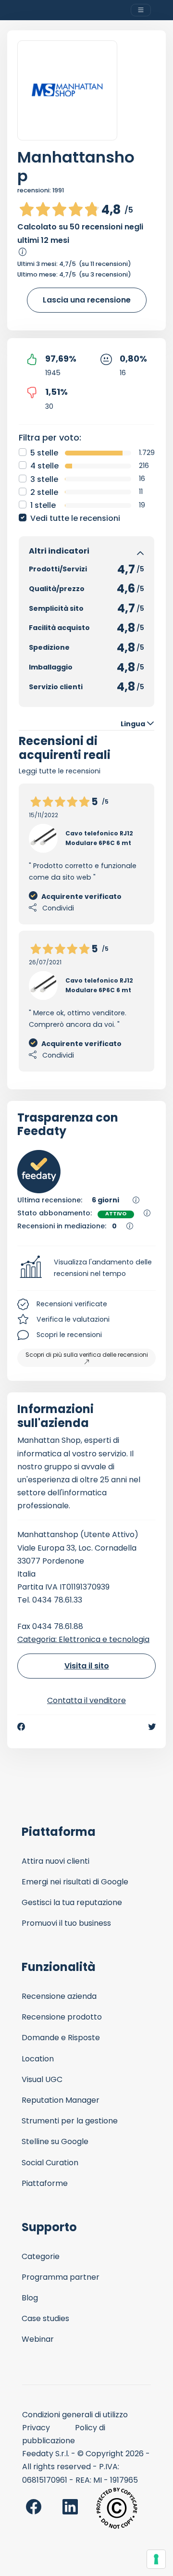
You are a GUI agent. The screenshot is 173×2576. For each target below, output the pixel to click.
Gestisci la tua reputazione (72, 1902)
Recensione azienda (59, 1996)
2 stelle (44, 492)
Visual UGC (42, 2079)
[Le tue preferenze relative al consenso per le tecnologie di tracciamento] (156, 2559)
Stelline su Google (55, 2141)
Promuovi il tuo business (66, 1923)
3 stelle (44, 479)
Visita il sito (87, 1666)
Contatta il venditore (86, 1700)
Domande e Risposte (61, 2038)
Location (38, 2059)
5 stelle (44, 453)
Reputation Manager (61, 2100)
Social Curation (50, 2163)
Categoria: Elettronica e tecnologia (83, 1639)
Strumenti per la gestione (70, 2121)
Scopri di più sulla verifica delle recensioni (87, 1355)
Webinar (38, 2339)
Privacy (36, 2428)
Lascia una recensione (87, 300)
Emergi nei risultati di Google (75, 1882)
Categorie (41, 2256)
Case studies (45, 2318)
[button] (86, 1268)
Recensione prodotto (62, 2017)
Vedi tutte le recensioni (75, 518)
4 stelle (44, 466)
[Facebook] (21, 1727)
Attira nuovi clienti (56, 1861)
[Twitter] (152, 1727)
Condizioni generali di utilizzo (75, 2415)
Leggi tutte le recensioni (60, 771)
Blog (30, 2298)
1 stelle (43, 505)
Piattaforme (45, 2183)
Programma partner (61, 2277)
